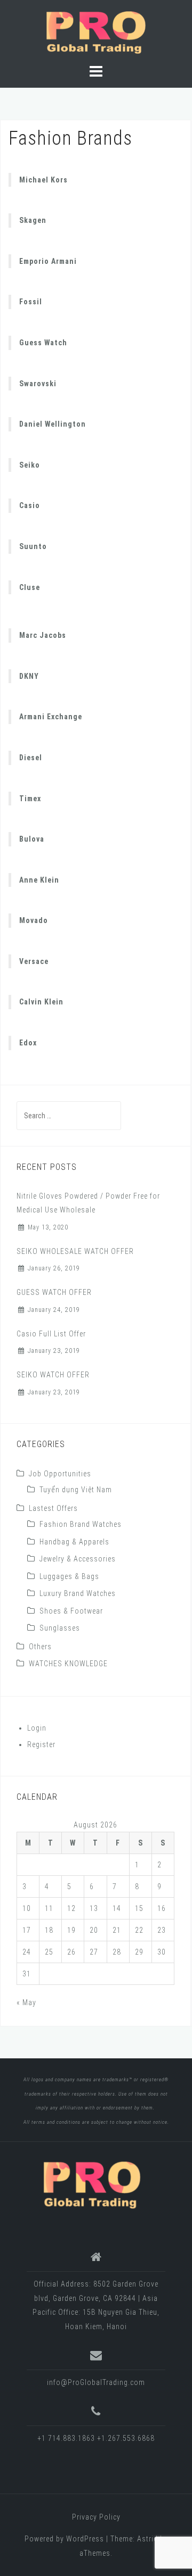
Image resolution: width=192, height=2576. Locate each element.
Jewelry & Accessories (78, 1559)
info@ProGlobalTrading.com (96, 2382)
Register (41, 1744)
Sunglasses (60, 1628)
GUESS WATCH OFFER (54, 1292)
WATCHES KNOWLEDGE (68, 1664)
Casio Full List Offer (51, 1334)
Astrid (147, 2539)
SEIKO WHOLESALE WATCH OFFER (75, 1251)
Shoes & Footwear (71, 1611)
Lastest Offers (53, 1508)
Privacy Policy (96, 2517)
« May (26, 2002)
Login (37, 1728)
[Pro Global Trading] (92, 2184)
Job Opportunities (60, 1474)
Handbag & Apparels (74, 1542)
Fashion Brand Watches (81, 1524)
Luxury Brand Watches (78, 1593)
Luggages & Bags (69, 1576)
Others (40, 1647)
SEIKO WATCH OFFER (53, 1375)
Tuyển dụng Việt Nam (76, 1490)
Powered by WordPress (64, 2539)
